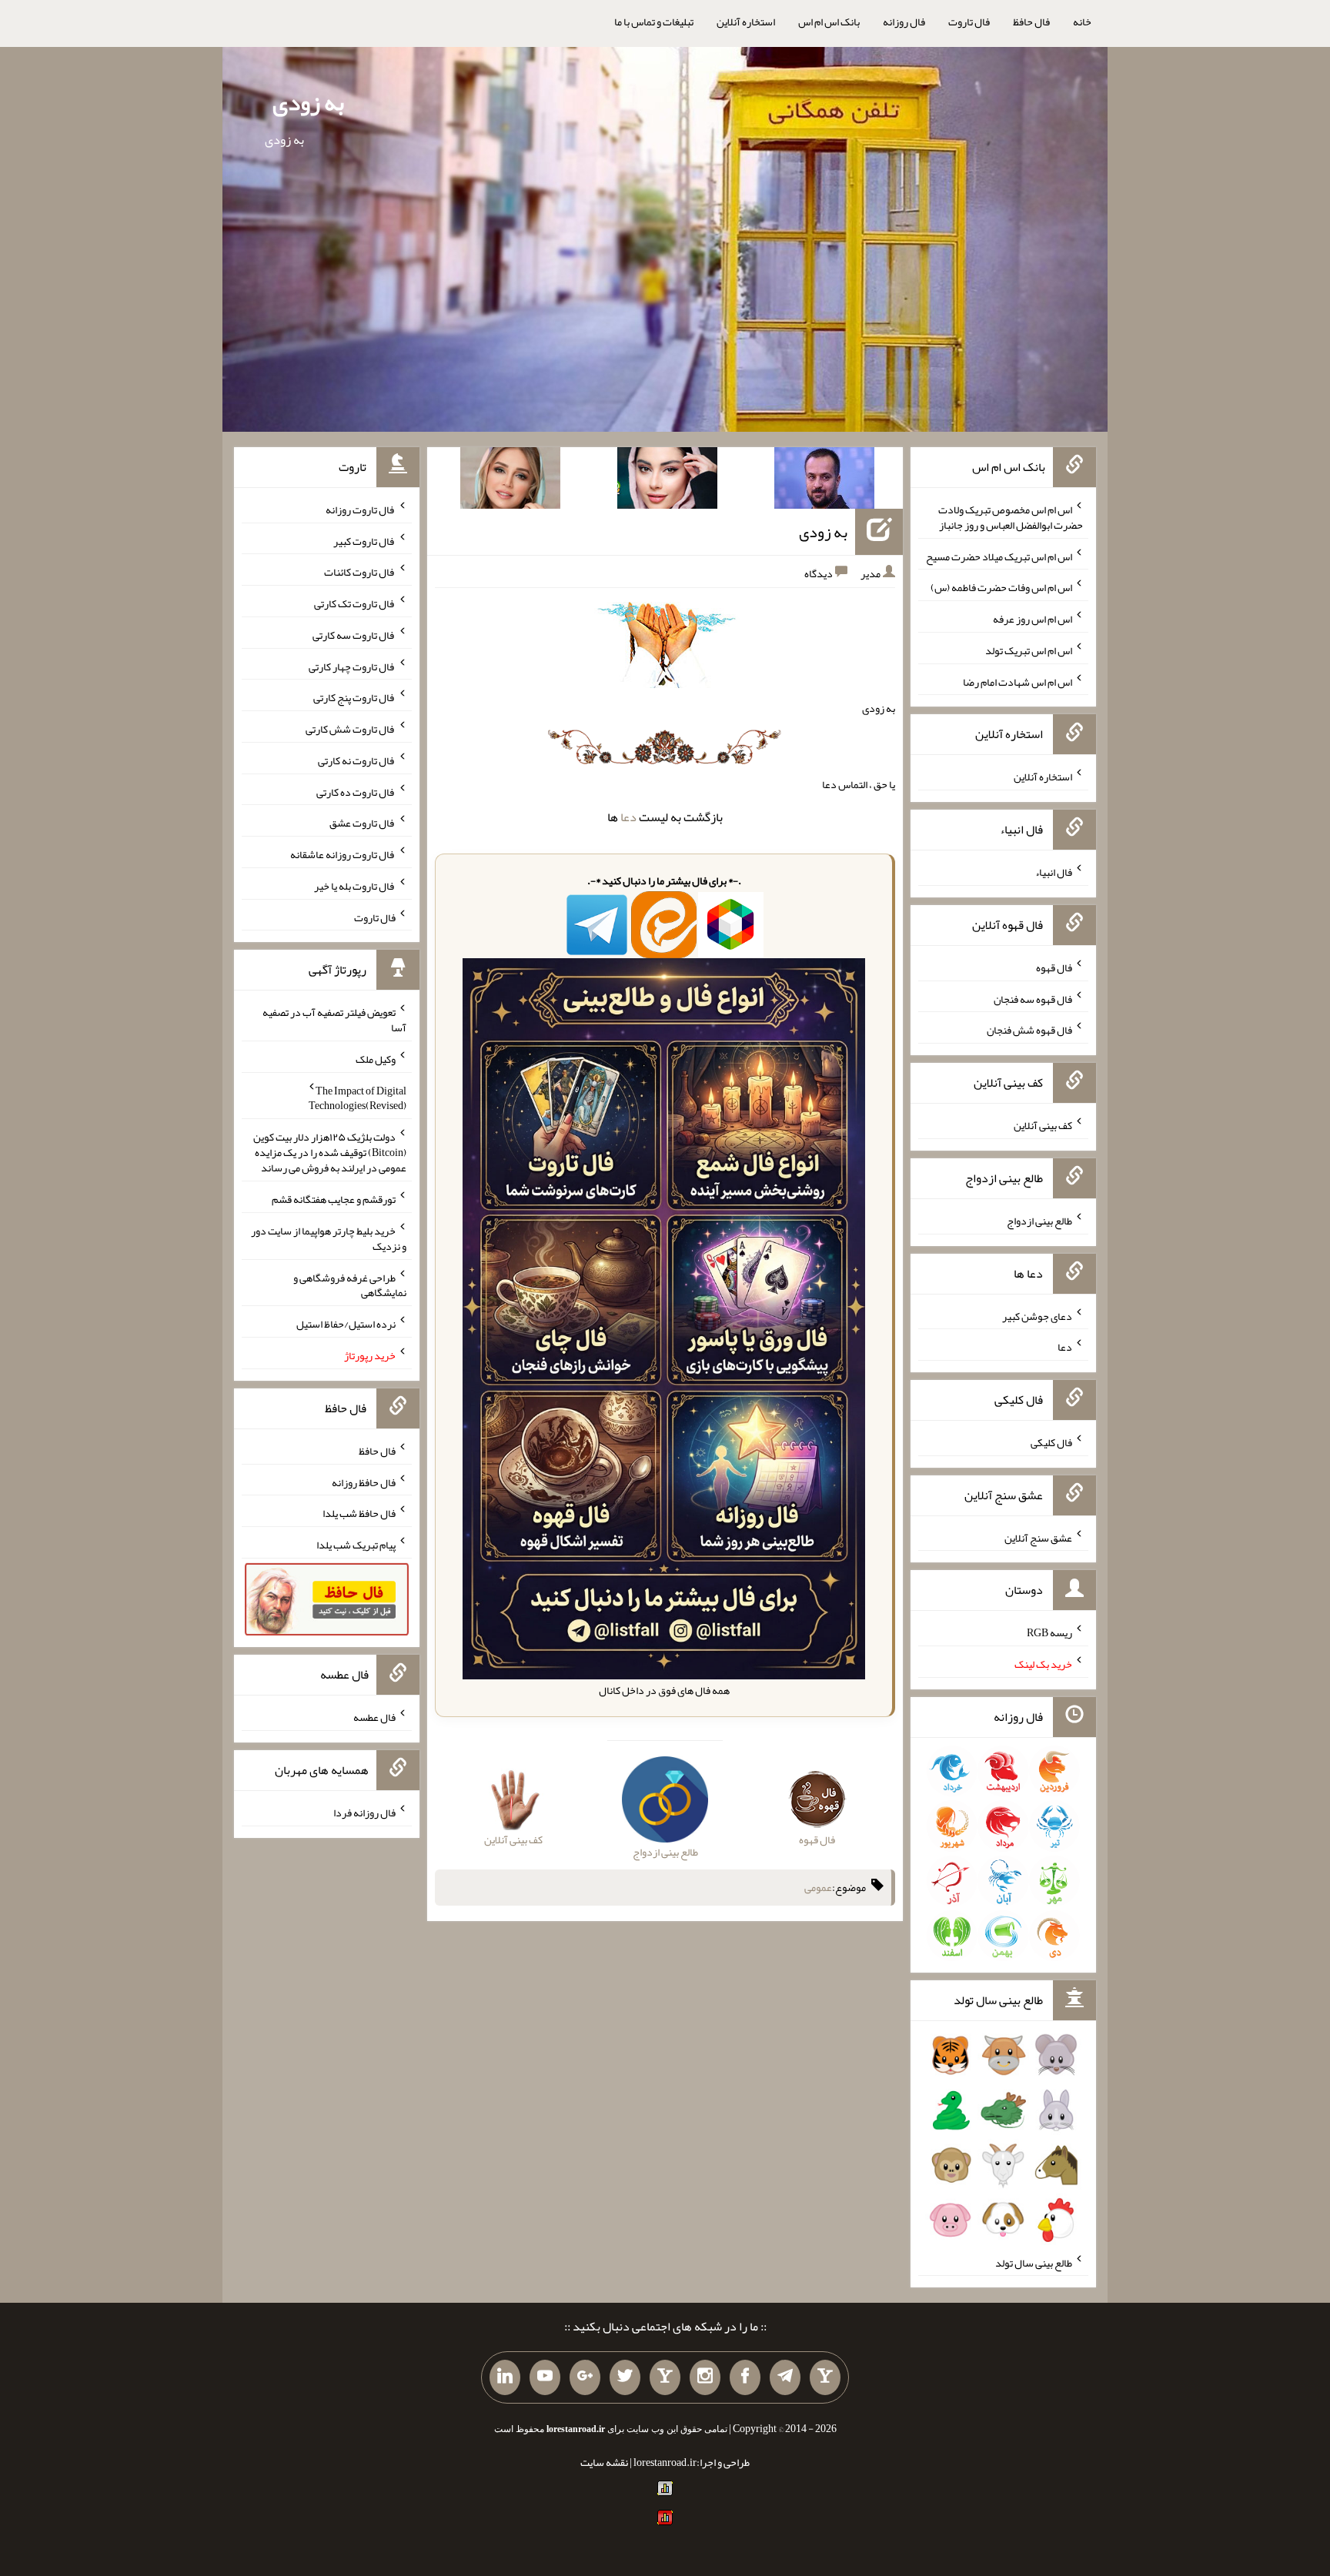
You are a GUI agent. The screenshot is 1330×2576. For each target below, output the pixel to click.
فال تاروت (969, 22)
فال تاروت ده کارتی (356, 791)
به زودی (308, 102)
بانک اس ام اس (829, 22)
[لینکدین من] (505, 2377)
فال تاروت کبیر (364, 540)
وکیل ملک (376, 1059)
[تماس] (665, 2377)
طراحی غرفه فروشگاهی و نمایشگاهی (350, 1285)
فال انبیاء (1054, 872)
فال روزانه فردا (364, 1813)
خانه (1082, 22)
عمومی (818, 1887)
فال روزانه (904, 22)
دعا (628, 817)
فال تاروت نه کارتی (357, 760)
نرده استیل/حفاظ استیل (346, 1324)
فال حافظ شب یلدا (359, 1513)
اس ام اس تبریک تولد (1029, 650)
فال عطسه (374, 1717)
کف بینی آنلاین (1043, 1125)
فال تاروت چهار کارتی (352, 666)
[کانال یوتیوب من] (545, 2377)
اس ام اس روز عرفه (1033, 619)
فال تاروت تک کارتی (355, 603)
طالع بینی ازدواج (1039, 1221)
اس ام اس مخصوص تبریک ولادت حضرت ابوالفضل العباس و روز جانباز (1011, 517)
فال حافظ (1031, 22)
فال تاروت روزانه (361, 510)
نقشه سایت (604, 2462)
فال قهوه (1054, 967)
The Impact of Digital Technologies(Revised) (358, 1098)
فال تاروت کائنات (360, 572)
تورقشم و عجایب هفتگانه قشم (334, 1199)
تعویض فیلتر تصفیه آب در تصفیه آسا (334, 1020)
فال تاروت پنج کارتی (354, 697)
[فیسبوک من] (745, 2377)
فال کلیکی (1051, 1442)
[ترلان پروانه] (667, 481)
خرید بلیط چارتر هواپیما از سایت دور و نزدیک (329, 1238)
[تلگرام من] (785, 2377)
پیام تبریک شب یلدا (356, 1545)
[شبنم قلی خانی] (510, 481)
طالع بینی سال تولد (1034, 2262)
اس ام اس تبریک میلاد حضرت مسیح (999, 556)
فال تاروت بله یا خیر (355, 886)
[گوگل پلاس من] (585, 2377)
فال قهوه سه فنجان (1033, 998)
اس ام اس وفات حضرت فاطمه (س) (1001, 587)
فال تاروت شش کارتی (351, 729)
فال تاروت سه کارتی (354, 635)
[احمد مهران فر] (824, 481)
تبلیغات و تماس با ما (654, 22)
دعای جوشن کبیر (1037, 1315)
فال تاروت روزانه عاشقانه (343, 854)
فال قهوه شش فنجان (1029, 1030)
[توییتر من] (625, 2377)
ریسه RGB (1049, 1632)
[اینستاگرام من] (705, 2377)
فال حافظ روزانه (364, 1482)
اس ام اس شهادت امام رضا (1018, 681)
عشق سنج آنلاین (1038, 1537)
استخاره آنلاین (746, 22)
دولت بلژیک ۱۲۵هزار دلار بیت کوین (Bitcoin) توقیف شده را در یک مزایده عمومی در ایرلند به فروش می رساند (330, 1152)
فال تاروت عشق (363, 823)
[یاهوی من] (825, 2377)
